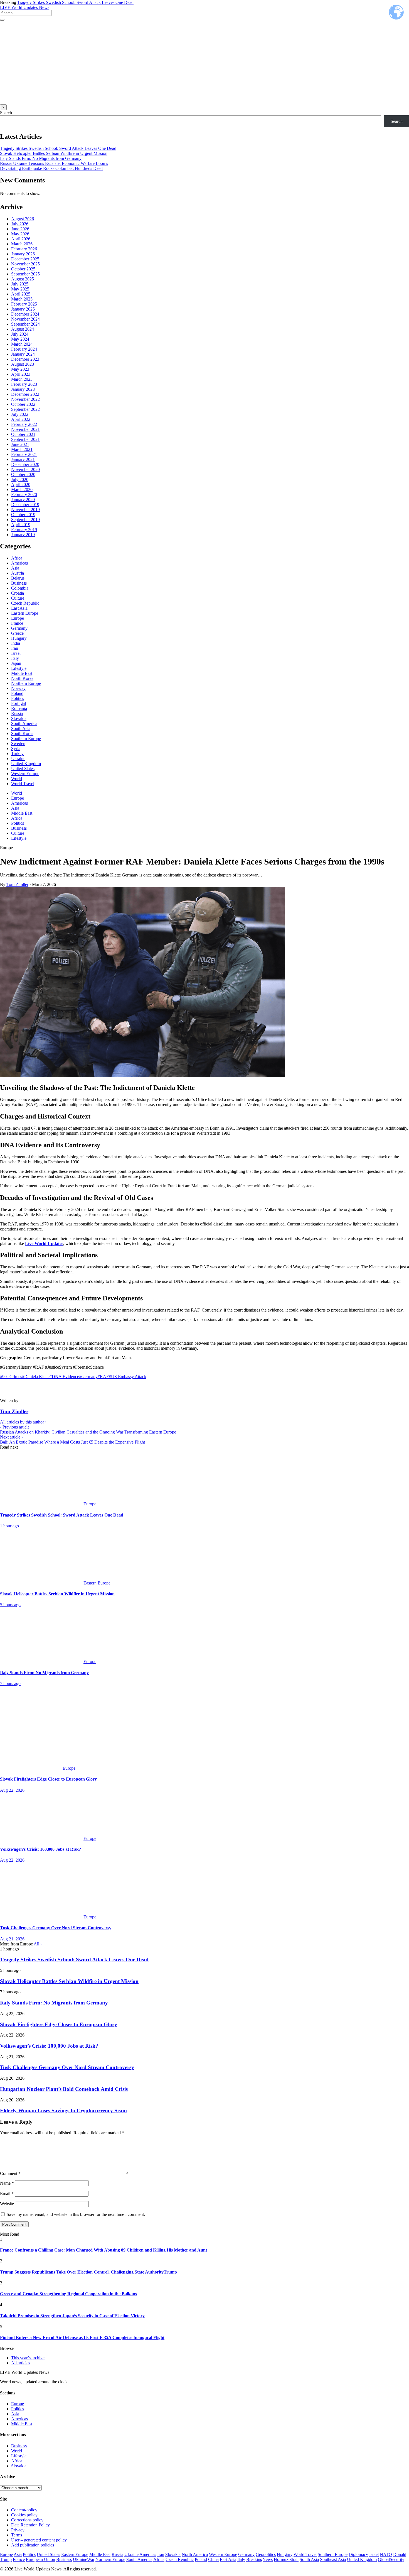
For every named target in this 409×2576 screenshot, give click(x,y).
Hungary (19, 638)
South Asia (21, 728)
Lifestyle (19, 668)
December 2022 (25, 394)
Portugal (19, 703)
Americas (19, 563)
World (17, 779)
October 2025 (23, 269)
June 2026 (20, 229)
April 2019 (21, 525)
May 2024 (20, 339)
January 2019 (23, 535)
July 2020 (20, 479)
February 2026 (24, 249)
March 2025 (22, 299)
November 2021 (25, 429)
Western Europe (25, 774)
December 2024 (25, 314)
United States (23, 769)
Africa (17, 558)
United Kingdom (26, 764)
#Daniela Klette (36, 1377)
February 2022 (24, 424)
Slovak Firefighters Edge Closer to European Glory (59, 2024)
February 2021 (24, 454)
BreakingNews (259, 2559)
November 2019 (25, 510)
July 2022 (20, 414)
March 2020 (22, 489)
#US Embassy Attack (128, 1377)
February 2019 (24, 530)
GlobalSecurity (391, 2559)
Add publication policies (33, 2545)
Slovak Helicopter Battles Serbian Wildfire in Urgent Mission (54, 153)
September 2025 (25, 274)
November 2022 (25, 399)
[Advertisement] (204, 63)
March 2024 (22, 344)
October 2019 (23, 515)
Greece (17, 633)
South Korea (22, 733)
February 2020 (24, 495)
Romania (19, 708)
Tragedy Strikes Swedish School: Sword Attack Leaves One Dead (75, 2)
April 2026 (21, 239)
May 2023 (20, 369)
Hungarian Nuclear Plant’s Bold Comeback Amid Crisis (64, 2089)
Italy (15, 658)
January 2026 (23, 254)
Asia (15, 568)
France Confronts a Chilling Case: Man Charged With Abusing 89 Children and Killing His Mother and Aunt (104, 2250)
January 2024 (23, 354)
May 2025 (20, 289)
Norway (18, 688)
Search (6, 113)
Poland (17, 693)
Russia (17, 713)
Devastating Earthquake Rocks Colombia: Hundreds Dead (51, 168)
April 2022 (21, 419)
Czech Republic (25, 603)
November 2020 (25, 469)
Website (7, 2204)
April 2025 (21, 294)
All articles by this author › (23, 1422)
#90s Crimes (11, 1377)
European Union (40, 2559)
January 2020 (23, 500)
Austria (18, 573)
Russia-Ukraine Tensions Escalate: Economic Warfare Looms (54, 163)
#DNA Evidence (64, 1377)
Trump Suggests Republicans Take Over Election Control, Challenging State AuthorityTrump (88, 2272)
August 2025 (23, 279)
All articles (21, 2363)
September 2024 (25, 324)
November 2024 (25, 319)
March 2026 (22, 244)
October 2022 (23, 404)
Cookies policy (24, 2515)
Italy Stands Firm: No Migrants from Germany (41, 158)
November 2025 (25, 264)
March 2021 (22, 449)
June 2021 (20, 444)
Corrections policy (27, 2520)
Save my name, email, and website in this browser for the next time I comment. (76, 2214)
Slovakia (19, 718)
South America (24, 723)
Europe (18, 618)
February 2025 (24, 304)
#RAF (103, 1377)
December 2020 (25, 464)
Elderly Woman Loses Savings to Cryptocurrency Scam (63, 2110)
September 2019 (25, 520)
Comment (10, 2173)
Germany (19, 628)
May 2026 (20, 234)
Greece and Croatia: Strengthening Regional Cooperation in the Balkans (68, 2294)
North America (195, 2554)
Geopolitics (266, 2554)
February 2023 (24, 384)
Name (7, 2183)
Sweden (18, 744)
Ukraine (18, 759)
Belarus (18, 578)
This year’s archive (28, 2358)
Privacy (18, 2530)
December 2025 (25, 259)
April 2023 (21, 374)
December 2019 (25, 505)
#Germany (88, 1377)
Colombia (20, 588)
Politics (18, 698)
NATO (386, 2554)
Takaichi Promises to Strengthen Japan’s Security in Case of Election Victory (72, 2316)
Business (19, 583)
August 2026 (23, 219)
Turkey (17, 754)
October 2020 (23, 474)
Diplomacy (358, 2554)
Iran (15, 648)
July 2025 (20, 284)
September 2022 (25, 409)
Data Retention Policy (30, 2525)
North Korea (22, 678)
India (16, 643)
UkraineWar (84, 2559)
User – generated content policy (39, 2540)
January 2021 (23, 459)
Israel (16, 653)
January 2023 (23, 389)
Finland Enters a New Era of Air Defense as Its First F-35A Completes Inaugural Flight (82, 2337)
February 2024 (24, 349)
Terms (17, 2535)
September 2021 (25, 439)
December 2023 (25, 359)
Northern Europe (26, 683)
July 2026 (20, 224)
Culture (18, 598)
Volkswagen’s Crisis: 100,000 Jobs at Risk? (49, 2046)
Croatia (18, 593)
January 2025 (23, 309)
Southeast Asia (333, 2559)
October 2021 (23, 434)
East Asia (19, 608)
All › (38, 1944)
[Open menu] (2, 20)
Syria (16, 749)
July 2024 (20, 334)
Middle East (22, 673)
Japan (16, 663)
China (213, 2559)
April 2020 (21, 484)
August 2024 (23, 329)
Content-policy (24, 2510)
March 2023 (22, 379)
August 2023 (23, 364)
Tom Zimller (17, 884)
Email (7, 2193)
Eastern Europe (25, 613)
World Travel (23, 784)
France (17, 623)
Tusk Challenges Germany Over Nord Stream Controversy (67, 2067)
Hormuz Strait (286, 2559)
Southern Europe (26, 738)
